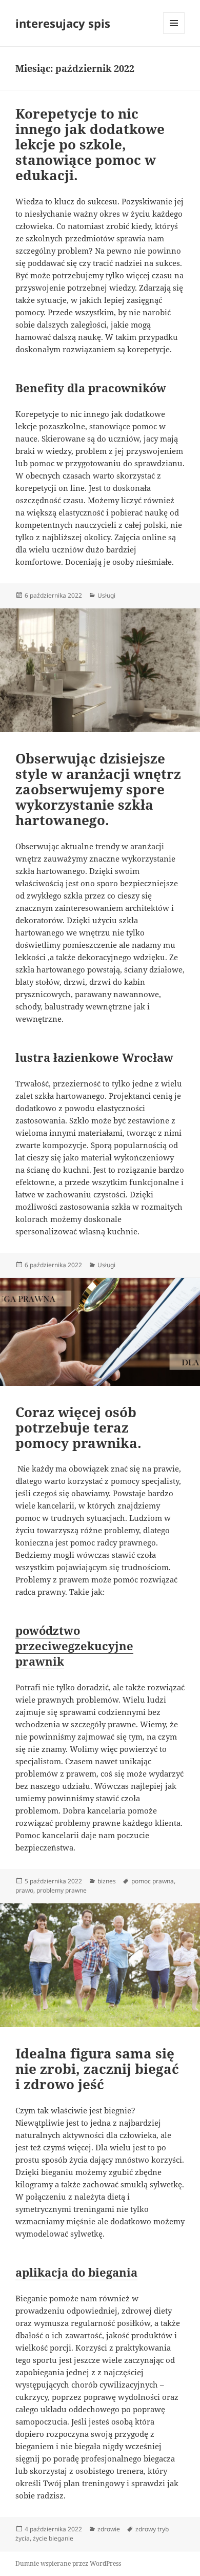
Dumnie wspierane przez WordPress (68, 2563)
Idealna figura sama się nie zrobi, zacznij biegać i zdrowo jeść (97, 2069)
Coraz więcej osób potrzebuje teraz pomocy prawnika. (78, 1427)
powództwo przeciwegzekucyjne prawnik (74, 1646)
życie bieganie (53, 2538)
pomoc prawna (153, 1881)
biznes (107, 1881)
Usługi (106, 595)
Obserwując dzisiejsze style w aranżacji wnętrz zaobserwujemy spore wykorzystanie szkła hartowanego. (98, 789)
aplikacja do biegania (76, 2272)
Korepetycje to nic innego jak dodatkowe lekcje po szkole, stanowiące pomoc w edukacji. (90, 144)
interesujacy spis (63, 23)
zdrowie (109, 2529)
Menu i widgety (174, 34)
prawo (24, 1890)
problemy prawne (62, 1890)
